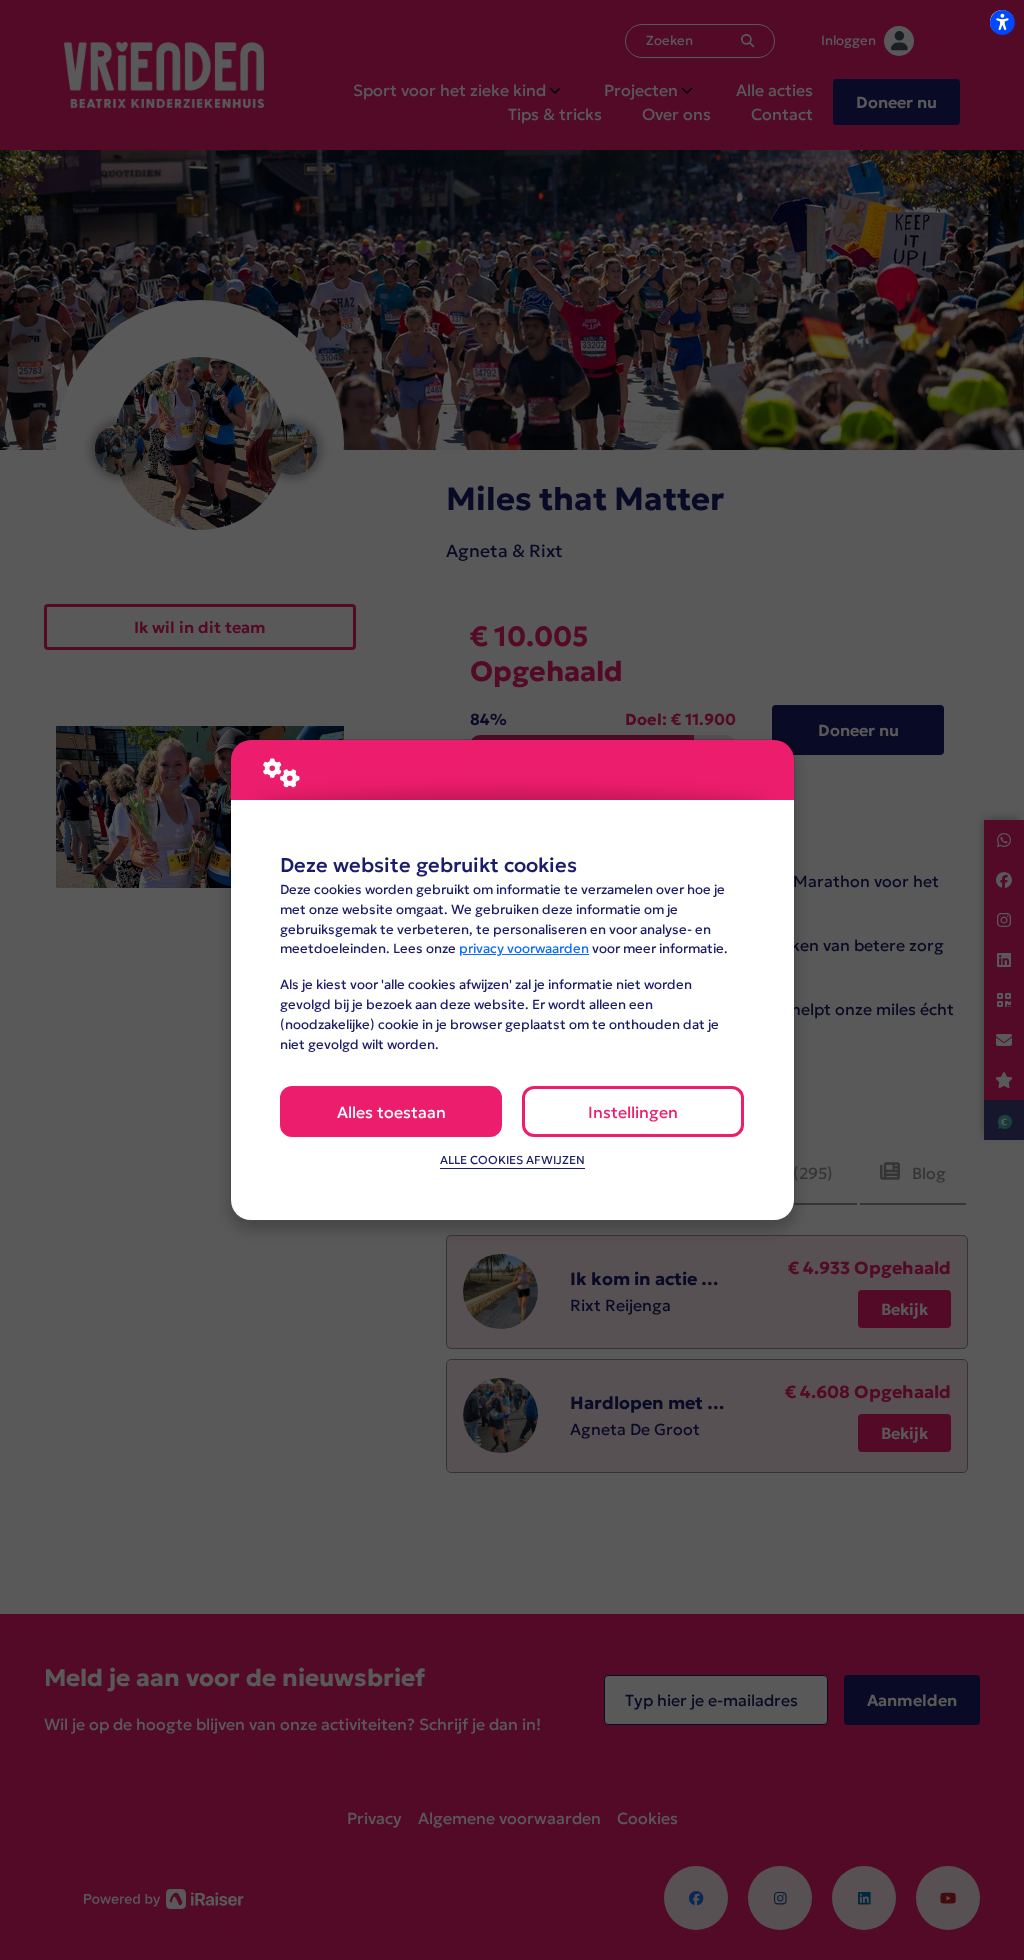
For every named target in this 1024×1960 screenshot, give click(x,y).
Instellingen (633, 1112)
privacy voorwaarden (524, 948)
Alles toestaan (391, 1112)
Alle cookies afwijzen (512, 1160)
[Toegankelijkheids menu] (1002, 22)
